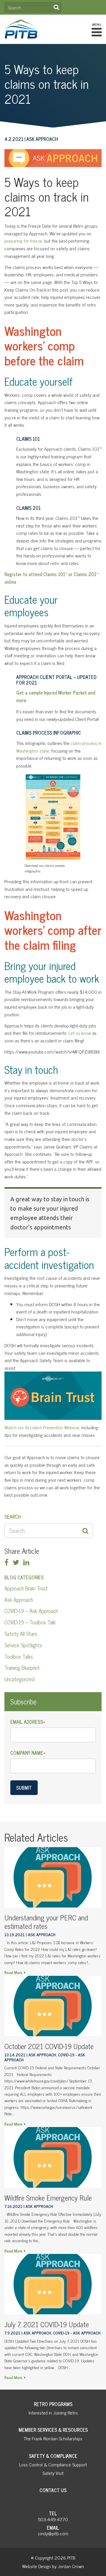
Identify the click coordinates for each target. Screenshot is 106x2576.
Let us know (80, 1033)
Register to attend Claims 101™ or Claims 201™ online (51, 578)
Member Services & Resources (53, 2430)
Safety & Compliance (53, 2456)
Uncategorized (19, 1679)
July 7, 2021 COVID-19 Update (47, 2324)
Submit (24, 1788)
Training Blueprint (22, 1668)
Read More (13, 1972)
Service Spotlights (23, 1645)
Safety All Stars (21, 1634)
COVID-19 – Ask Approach (31, 1611)
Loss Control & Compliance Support (53, 2464)
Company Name (28, 1753)
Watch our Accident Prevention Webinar (42, 1427)
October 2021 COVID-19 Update (49, 2046)
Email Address (28, 1722)
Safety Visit (53, 2473)
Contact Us (53, 2490)
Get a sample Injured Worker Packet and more (56, 696)
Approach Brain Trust (26, 1588)
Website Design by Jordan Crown (53, 2566)
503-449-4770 (53, 2519)
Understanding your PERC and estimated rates (46, 1922)
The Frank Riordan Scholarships (53, 2438)
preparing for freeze (23, 241)
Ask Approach (19, 1600)
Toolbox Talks (19, 1656)
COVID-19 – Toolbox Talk (30, 1622)
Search (56, 7)
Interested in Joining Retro (53, 2412)
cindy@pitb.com (53, 2533)
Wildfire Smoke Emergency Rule (48, 2198)
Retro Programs (53, 2404)
